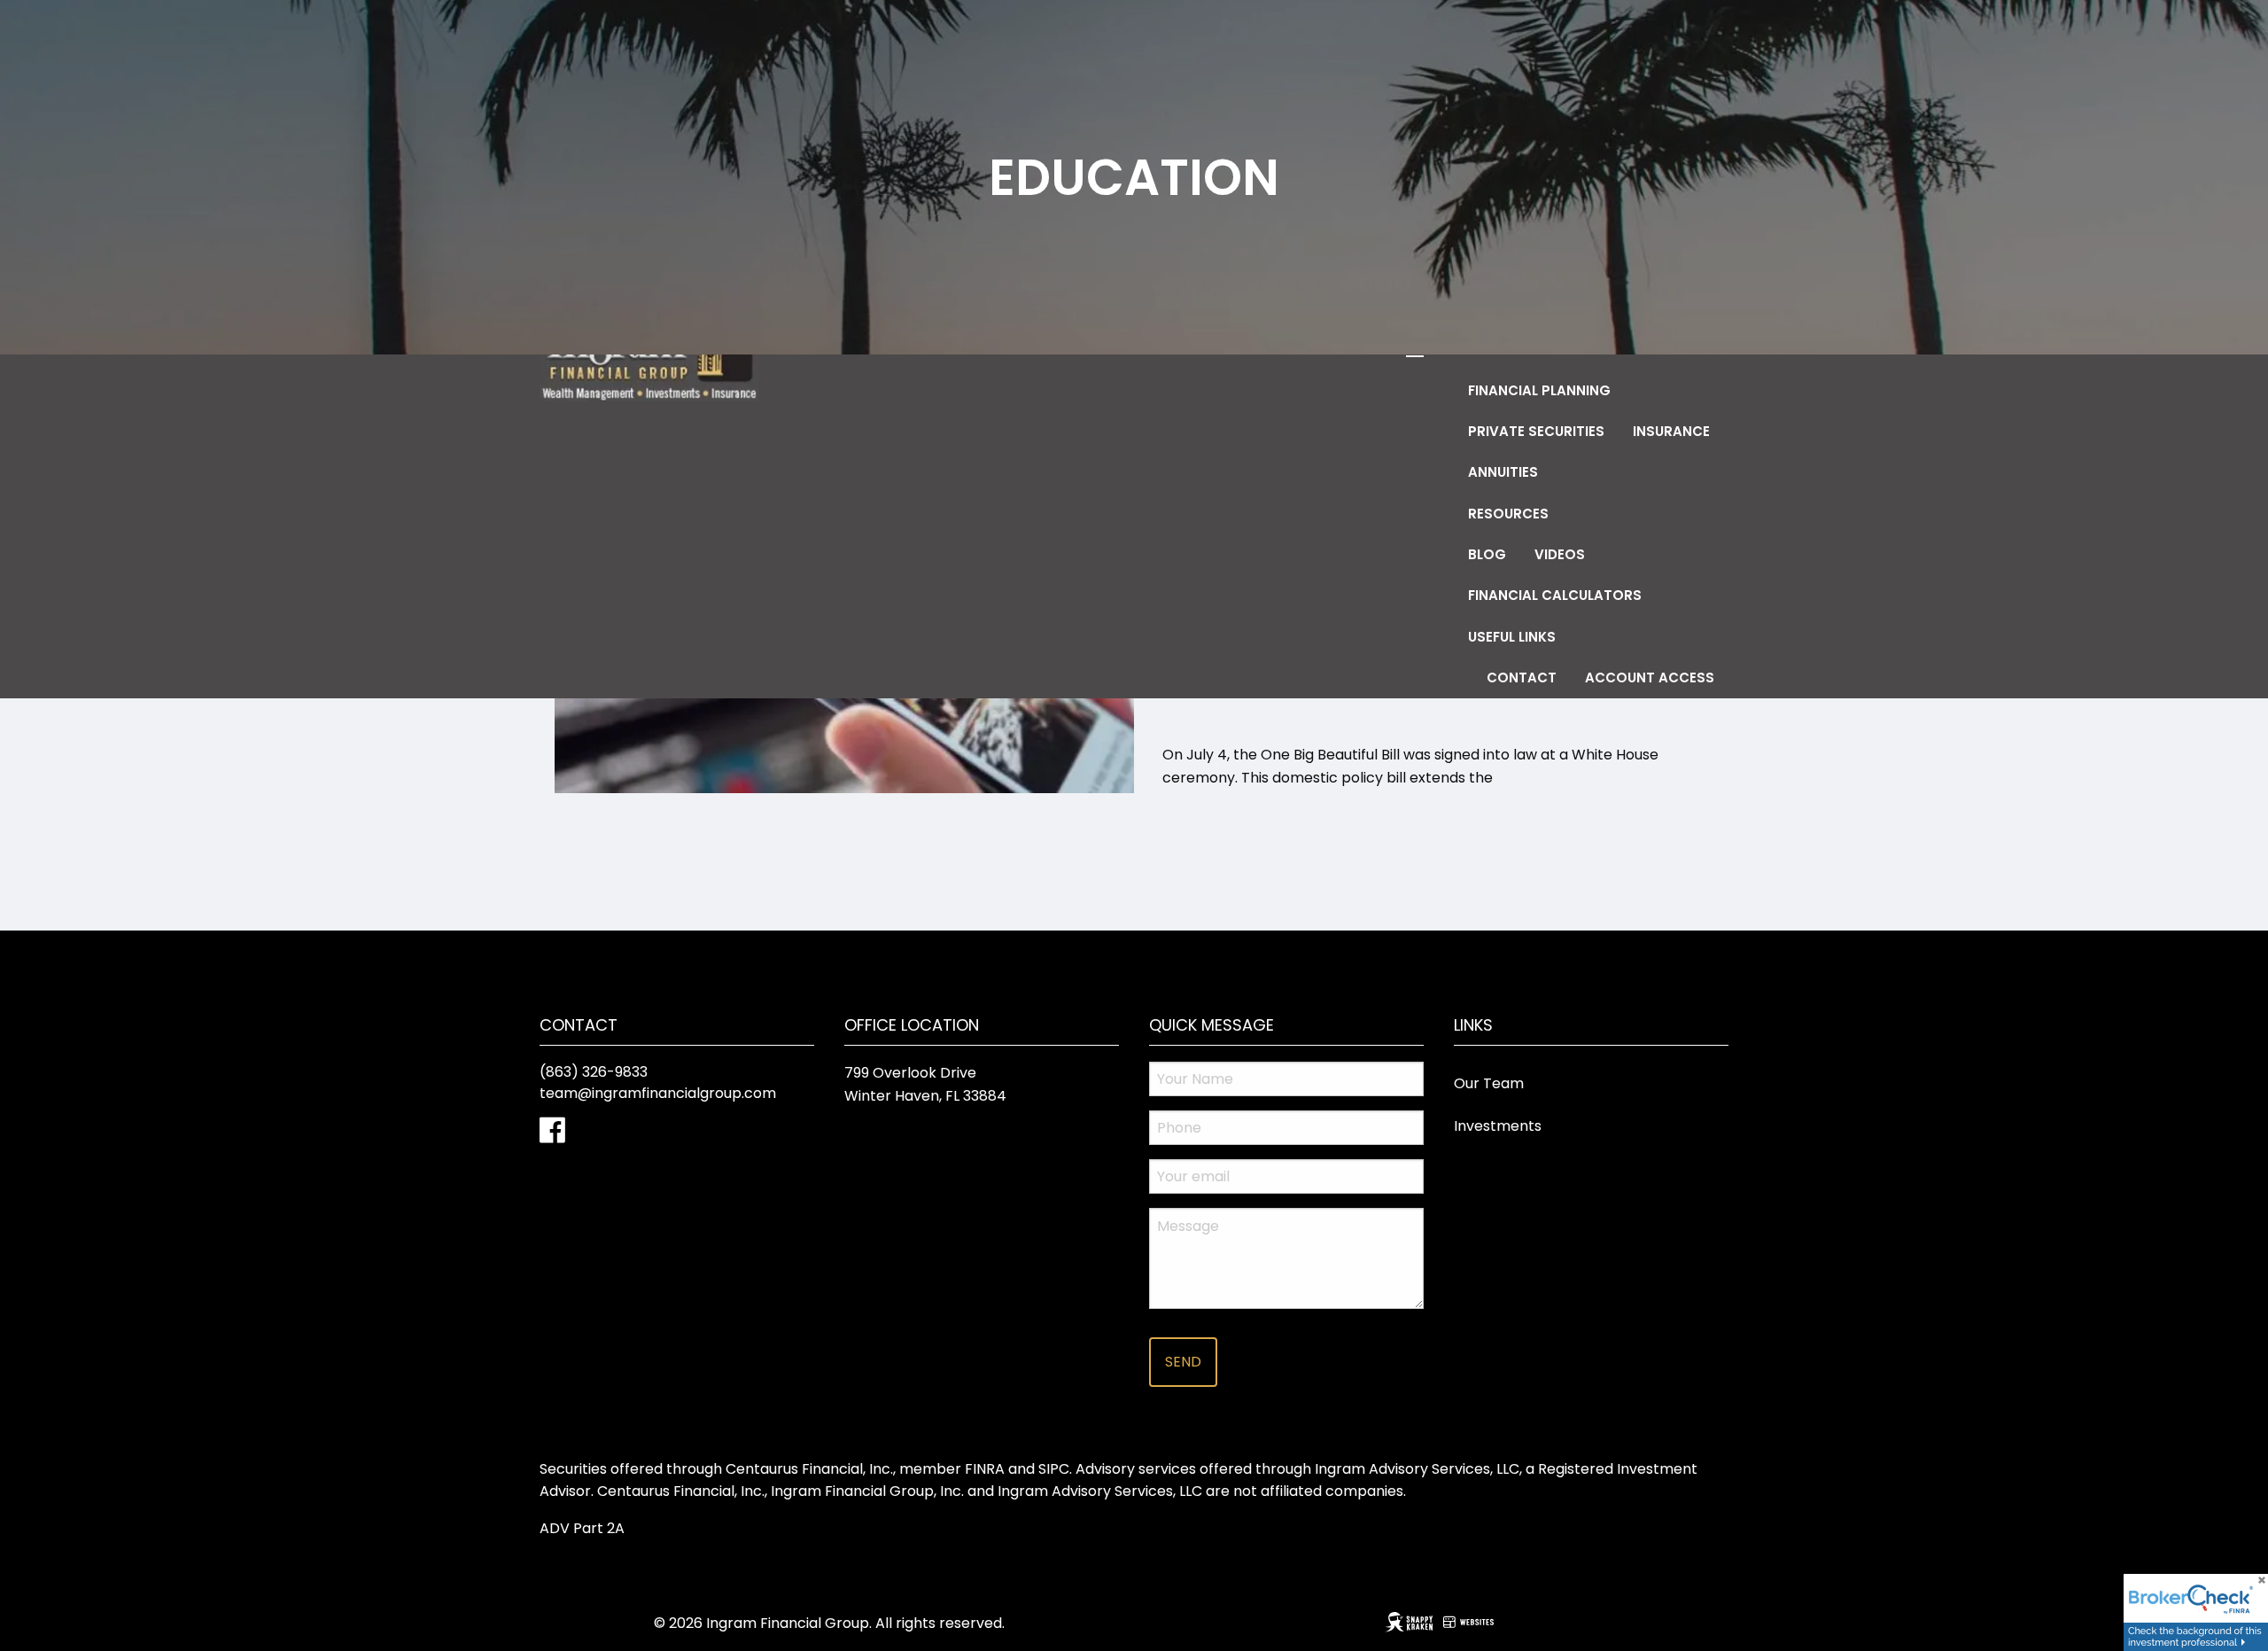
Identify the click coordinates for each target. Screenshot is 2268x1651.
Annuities (1503, 472)
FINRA (985, 1469)
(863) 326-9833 (594, 1072)
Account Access (1650, 678)
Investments (1498, 1126)
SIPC (1054, 1469)
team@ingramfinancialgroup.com (658, 1093)
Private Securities (1536, 431)
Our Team (1489, 1083)
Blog (1487, 554)
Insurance (1671, 431)
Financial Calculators (1555, 595)
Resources (1508, 514)
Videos (1560, 554)
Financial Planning (1539, 390)
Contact (1522, 678)
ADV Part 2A (582, 1528)
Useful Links (1512, 637)
